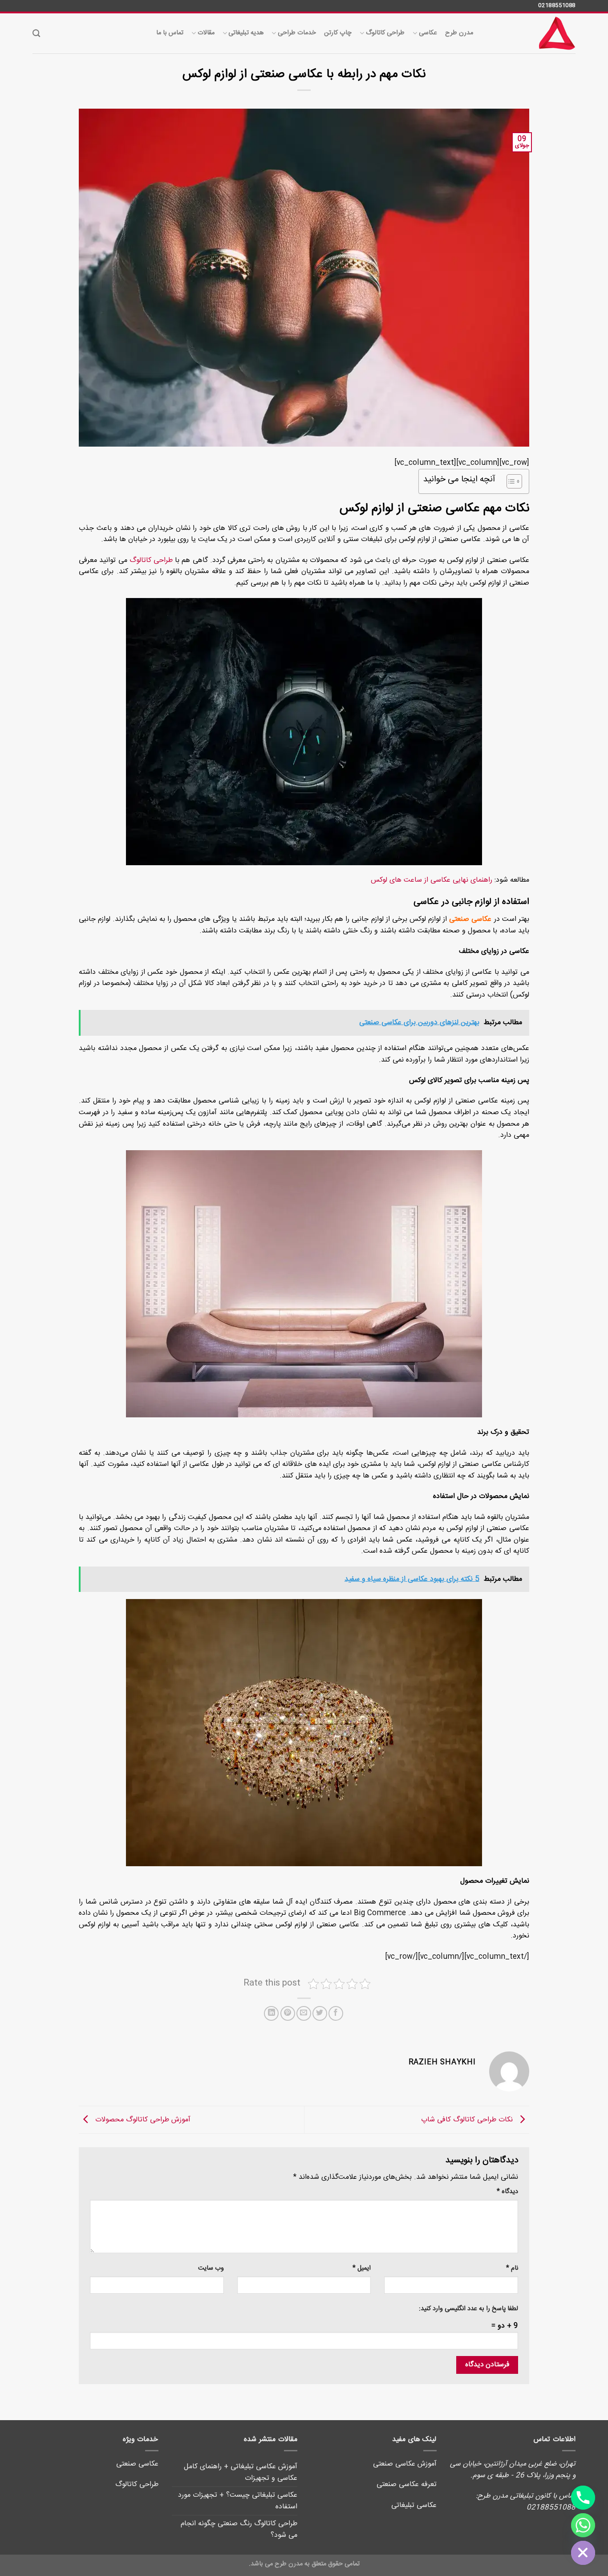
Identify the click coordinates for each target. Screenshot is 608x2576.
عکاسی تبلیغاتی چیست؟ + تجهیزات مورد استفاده (238, 2501)
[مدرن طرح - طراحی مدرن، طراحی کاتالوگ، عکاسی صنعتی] (531, 33)
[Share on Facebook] (336, 2013)
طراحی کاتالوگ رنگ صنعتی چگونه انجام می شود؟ (239, 2529)
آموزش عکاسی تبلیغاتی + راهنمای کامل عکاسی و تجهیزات (241, 2472)
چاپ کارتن (338, 33)
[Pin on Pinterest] (288, 2013)
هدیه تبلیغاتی (246, 33)
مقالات (206, 33)
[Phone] (583, 2498)
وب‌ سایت (211, 2269)
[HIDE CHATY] (583, 2553)
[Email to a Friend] (304, 2013)
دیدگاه (507, 2192)
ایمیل (362, 2269)
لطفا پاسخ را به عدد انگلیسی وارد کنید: (468, 2309)
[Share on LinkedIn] (271, 2013)
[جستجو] (36, 34)
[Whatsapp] (583, 2525)
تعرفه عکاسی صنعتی (407, 2484)
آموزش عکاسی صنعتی (405, 2464)
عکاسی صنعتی (470, 919)
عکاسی (428, 33)
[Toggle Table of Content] (510, 481)
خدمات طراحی (297, 33)
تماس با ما (170, 33)
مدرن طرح (459, 33)
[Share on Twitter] (320, 2013)
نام (512, 2269)
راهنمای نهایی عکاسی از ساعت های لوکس (432, 880)
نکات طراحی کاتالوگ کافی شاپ (468, 2120)
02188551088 (557, 5)
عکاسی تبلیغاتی (414, 2505)
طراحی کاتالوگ (385, 33)
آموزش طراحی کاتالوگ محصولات (142, 2120)
